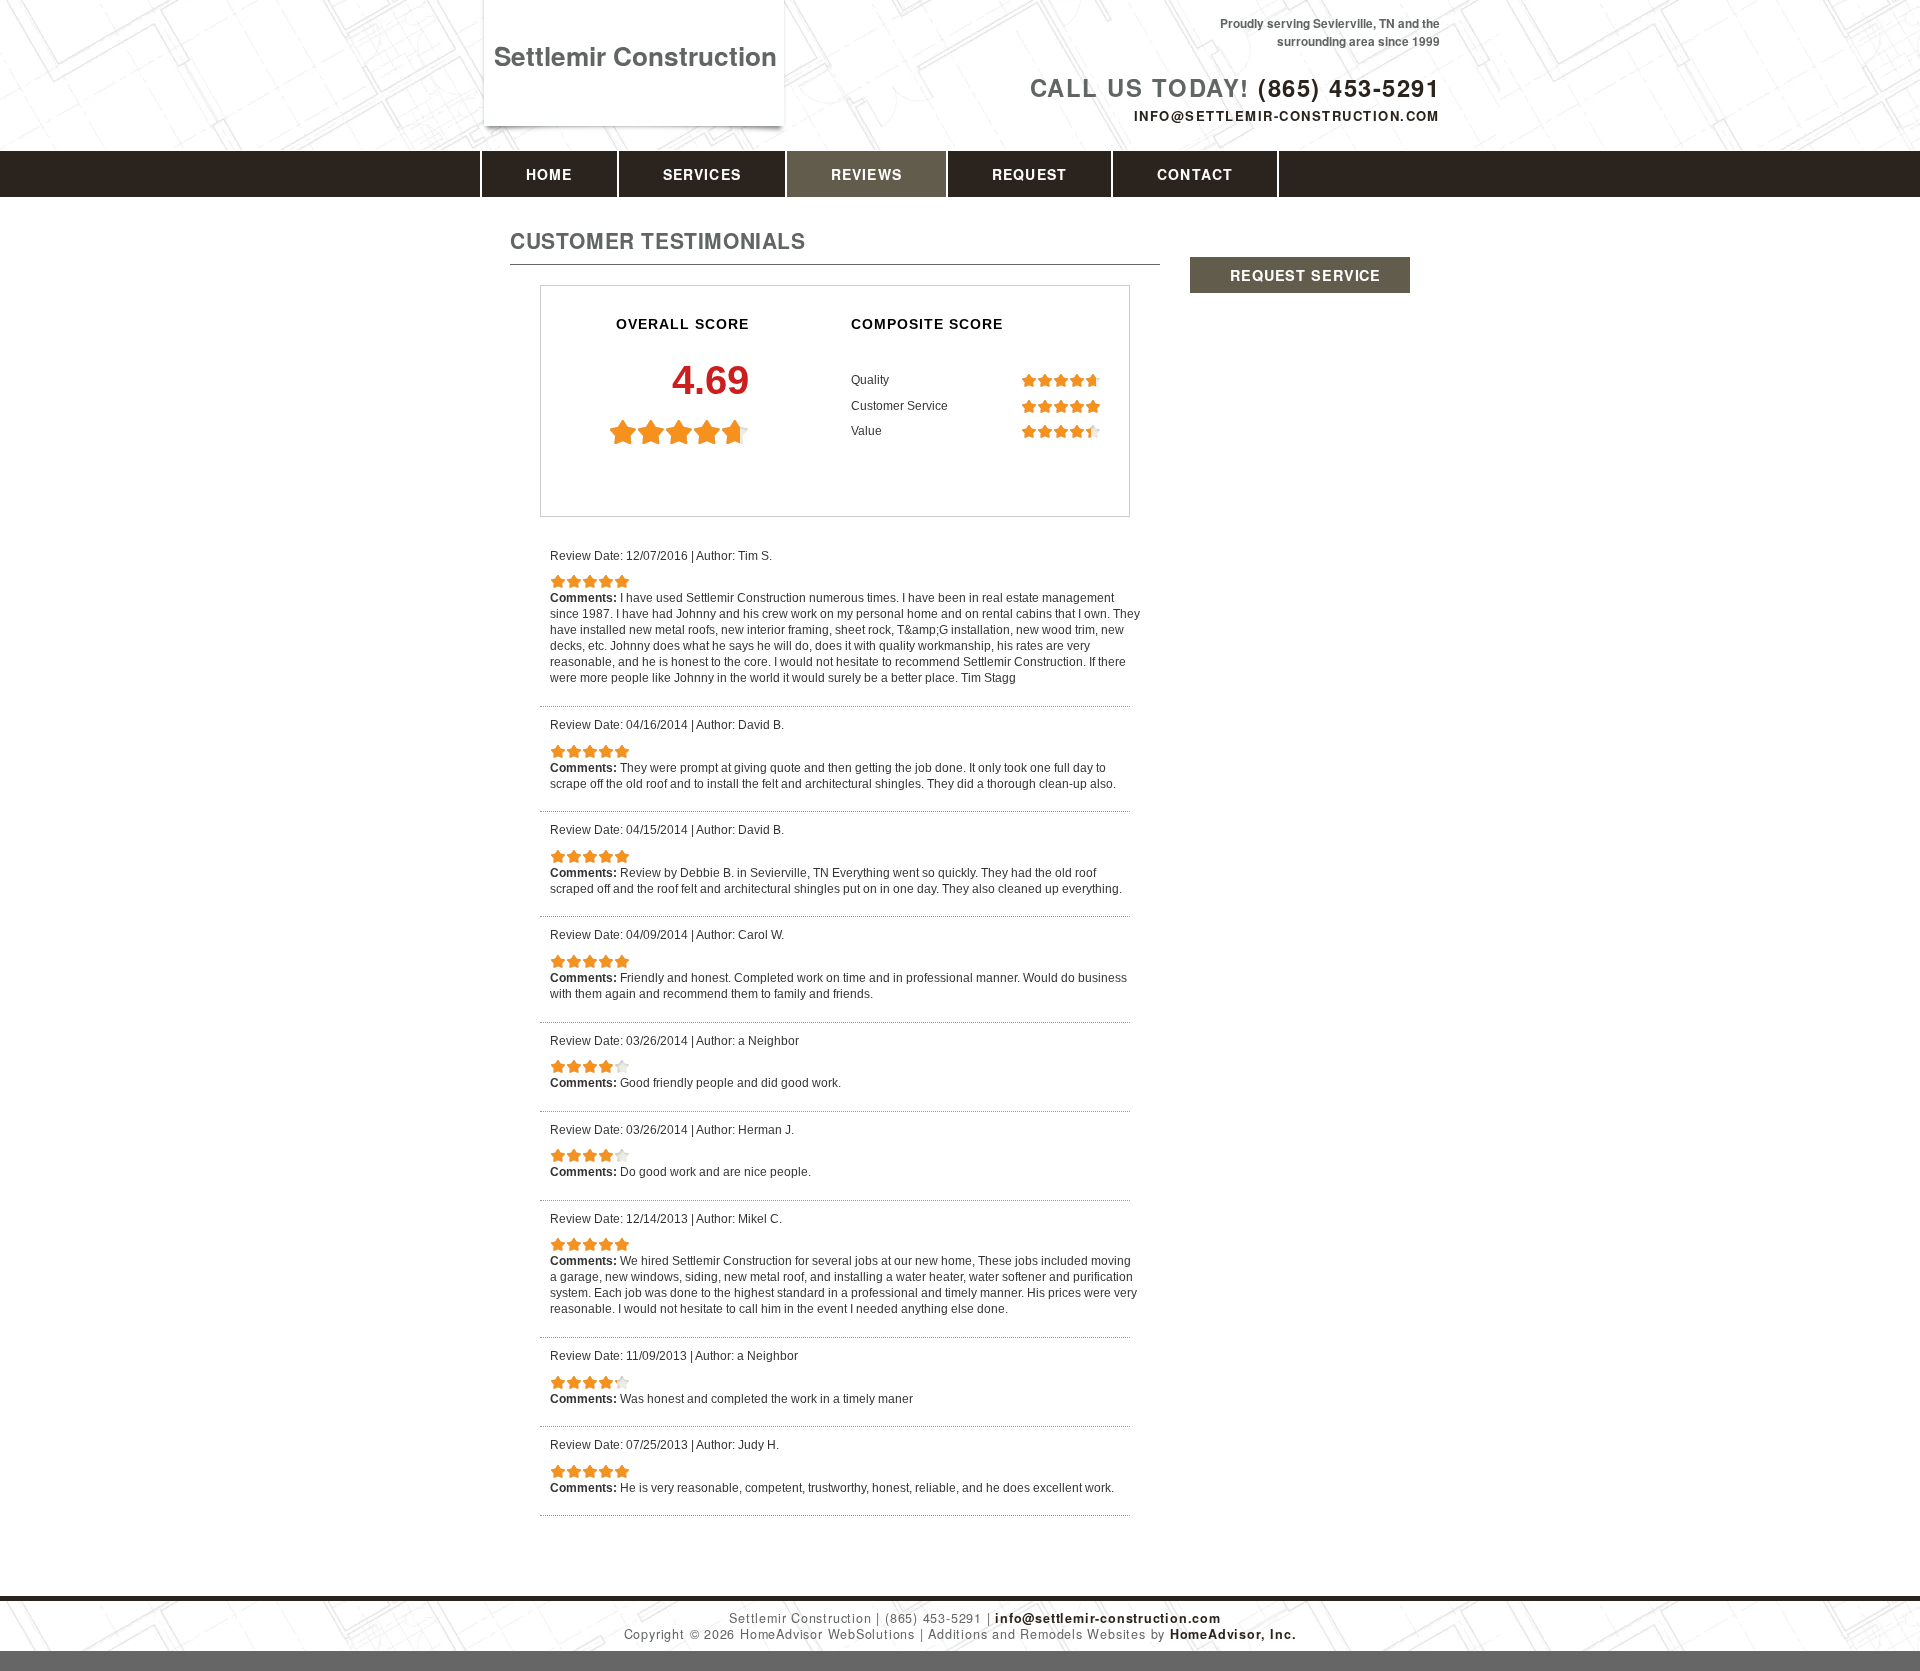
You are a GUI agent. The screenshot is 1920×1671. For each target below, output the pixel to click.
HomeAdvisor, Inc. (1233, 1634)
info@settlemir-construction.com (1287, 115)
